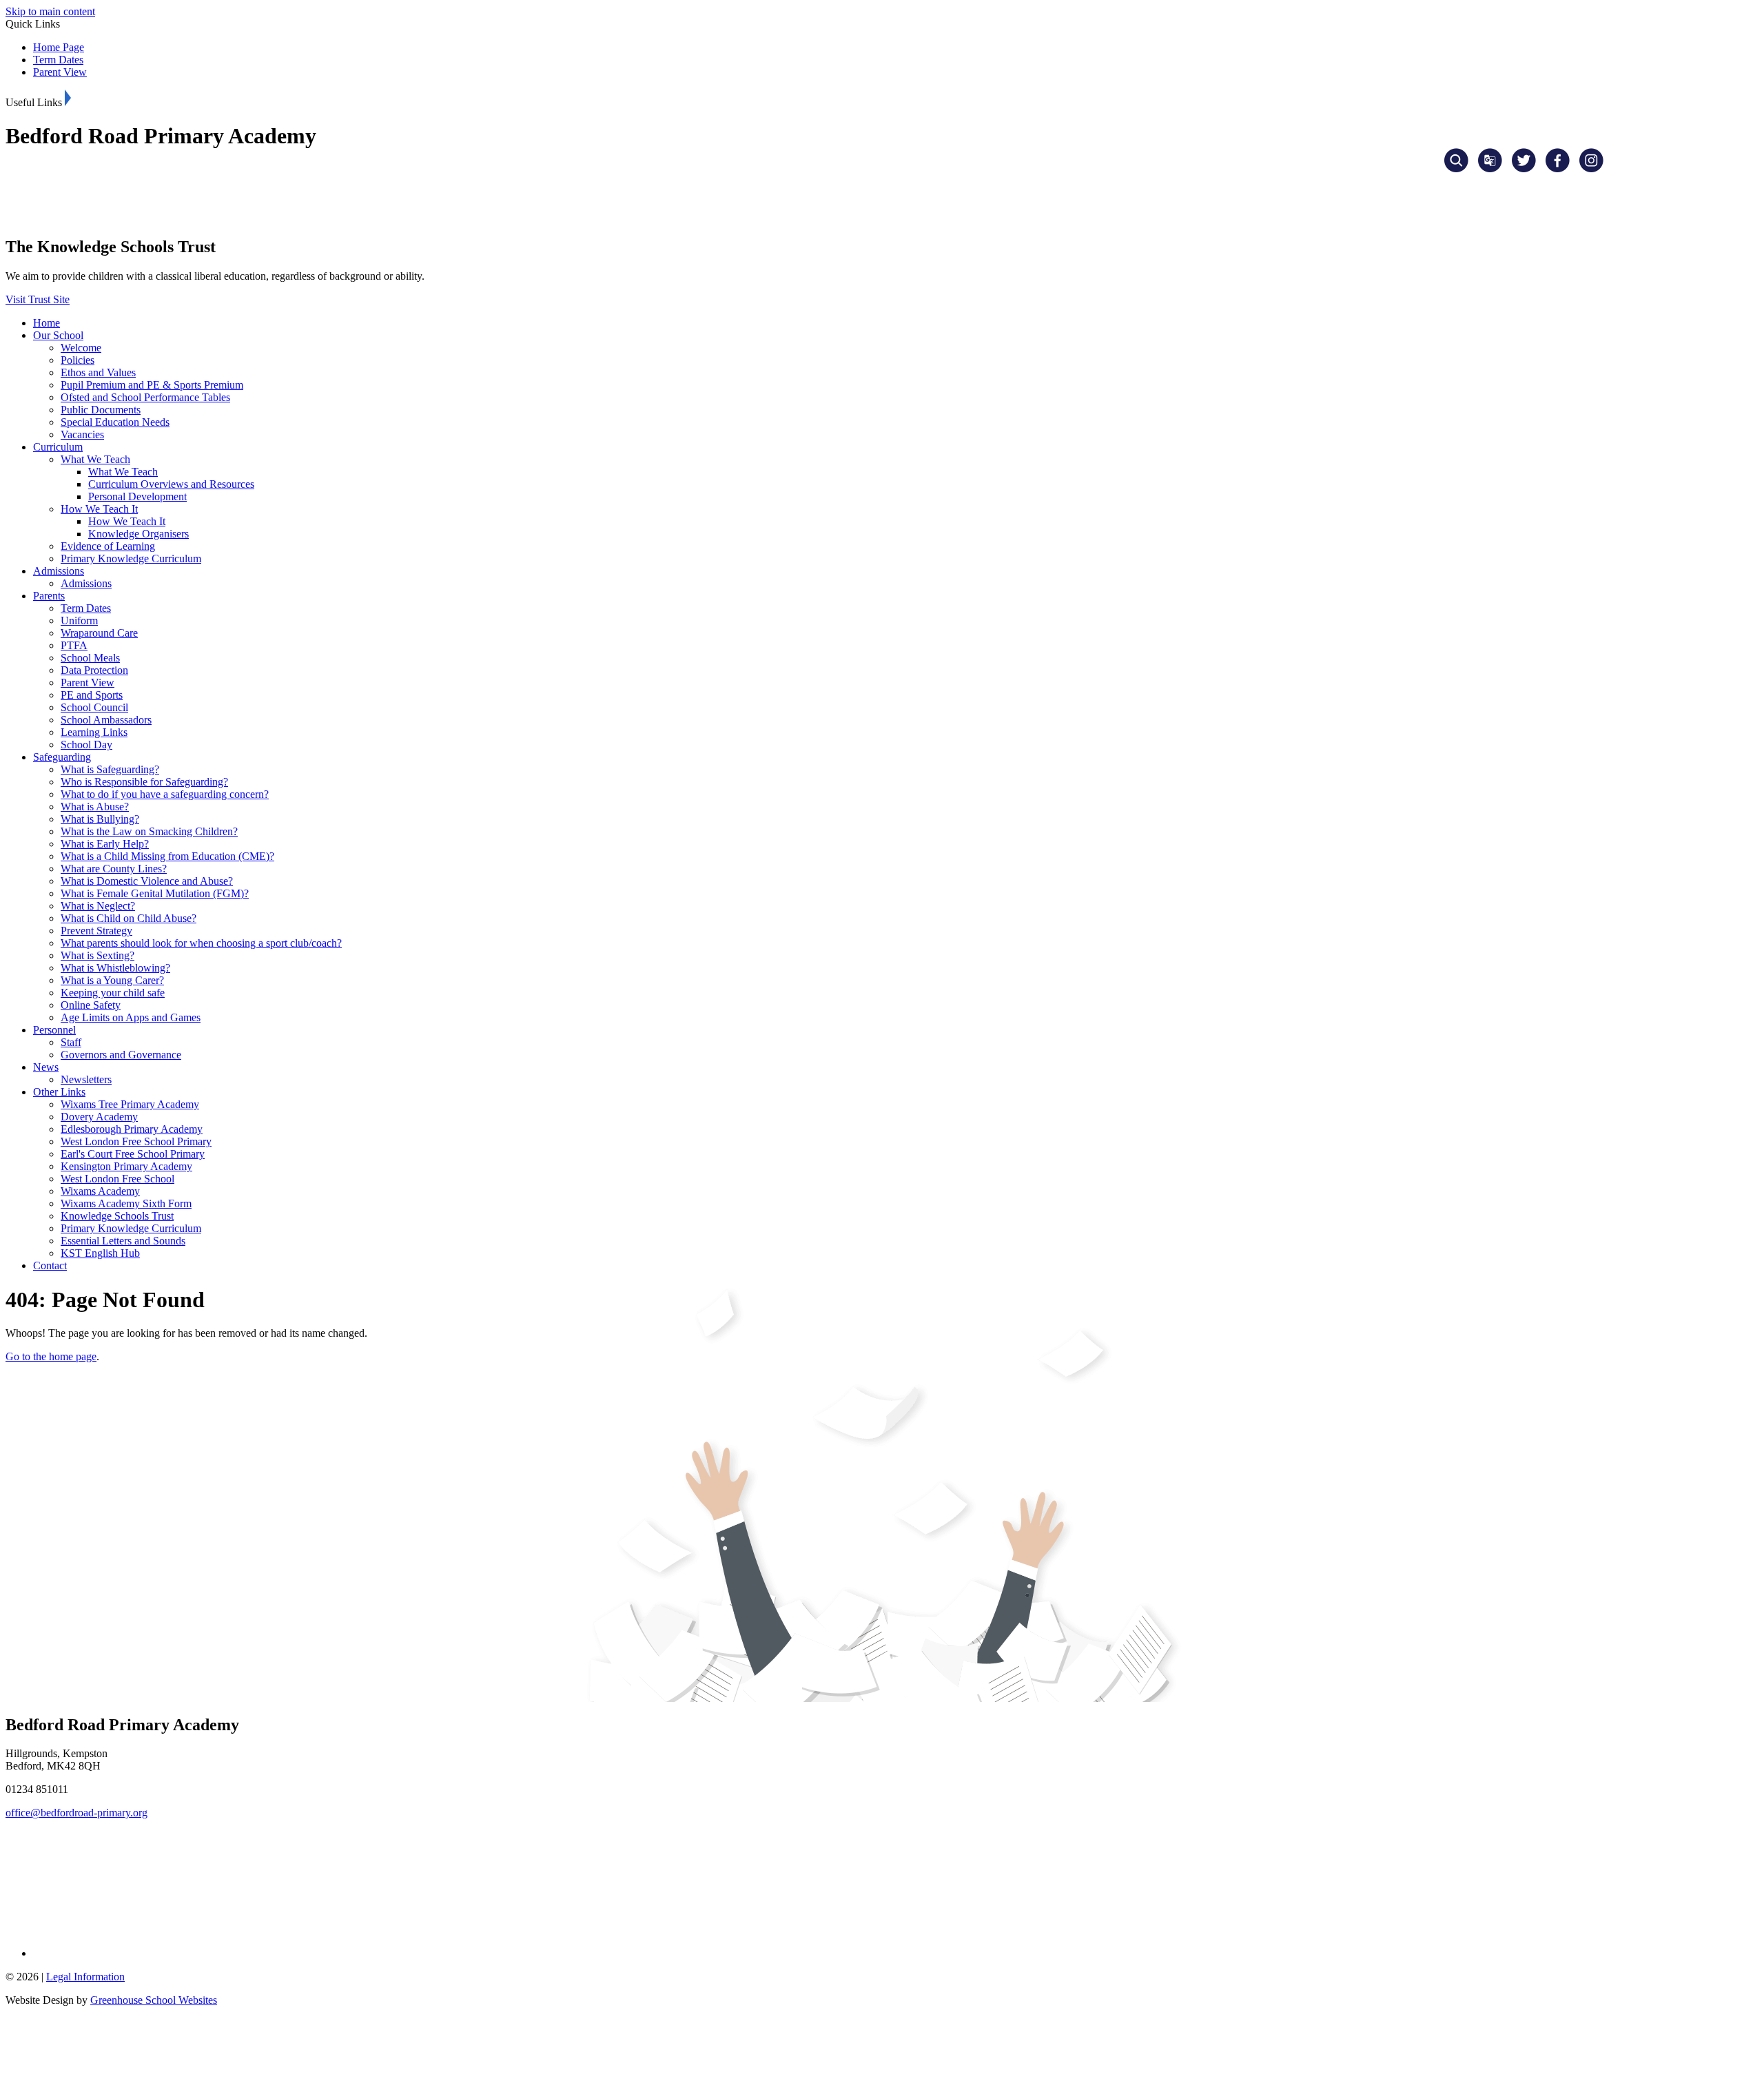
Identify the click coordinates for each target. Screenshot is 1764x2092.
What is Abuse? (95, 807)
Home (47, 323)
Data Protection (94, 670)
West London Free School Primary (136, 1141)
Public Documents (101, 410)
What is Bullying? (100, 819)
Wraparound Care (99, 633)
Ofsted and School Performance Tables (145, 397)
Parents (49, 596)
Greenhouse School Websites (154, 2000)
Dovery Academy (99, 1117)
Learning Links (94, 732)
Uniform (79, 621)
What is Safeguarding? (110, 769)
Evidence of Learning (108, 546)
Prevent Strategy (96, 931)
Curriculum (58, 447)
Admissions (59, 571)
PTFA (74, 645)
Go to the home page (51, 1356)
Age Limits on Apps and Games (131, 1017)
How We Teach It (99, 509)
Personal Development (137, 496)
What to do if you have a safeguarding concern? (165, 794)
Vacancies (82, 434)
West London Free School (117, 1179)
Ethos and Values (98, 372)
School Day (86, 745)
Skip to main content (50, 11)
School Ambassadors (106, 720)
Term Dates (58, 60)
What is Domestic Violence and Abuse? (147, 881)
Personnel (54, 1030)
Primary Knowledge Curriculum (131, 558)
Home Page (59, 47)
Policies (78, 360)
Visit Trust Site (38, 299)
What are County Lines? (114, 869)
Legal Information (85, 1977)
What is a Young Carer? (112, 980)
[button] (68, 98)
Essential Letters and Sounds (123, 1241)
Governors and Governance (121, 1055)
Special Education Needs (115, 422)
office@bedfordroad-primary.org (76, 1813)
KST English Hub (100, 1253)
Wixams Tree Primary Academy (130, 1104)
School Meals (90, 658)
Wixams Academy (100, 1191)
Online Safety (91, 1005)
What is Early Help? (105, 844)
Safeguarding (62, 757)
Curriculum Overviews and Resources (171, 484)
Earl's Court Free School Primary (133, 1154)
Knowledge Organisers (139, 534)
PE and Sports (92, 695)
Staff (71, 1042)
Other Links (59, 1092)
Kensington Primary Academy (126, 1166)
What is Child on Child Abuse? (129, 918)
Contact (50, 1265)
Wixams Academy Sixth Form (126, 1203)
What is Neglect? (98, 906)
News (46, 1067)
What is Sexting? (98, 955)
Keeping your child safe (113, 993)
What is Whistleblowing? (115, 968)
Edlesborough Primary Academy (132, 1129)
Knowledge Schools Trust (117, 1216)
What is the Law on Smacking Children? (149, 831)
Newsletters (86, 1079)
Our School (58, 335)
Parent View (60, 72)
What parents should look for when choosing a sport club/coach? (201, 943)
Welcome (81, 348)
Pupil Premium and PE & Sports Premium (152, 385)
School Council (94, 707)
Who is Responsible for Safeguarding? (144, 782)
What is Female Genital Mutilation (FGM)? (155, 893)
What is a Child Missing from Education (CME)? (167, 856)
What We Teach (95, 459)
